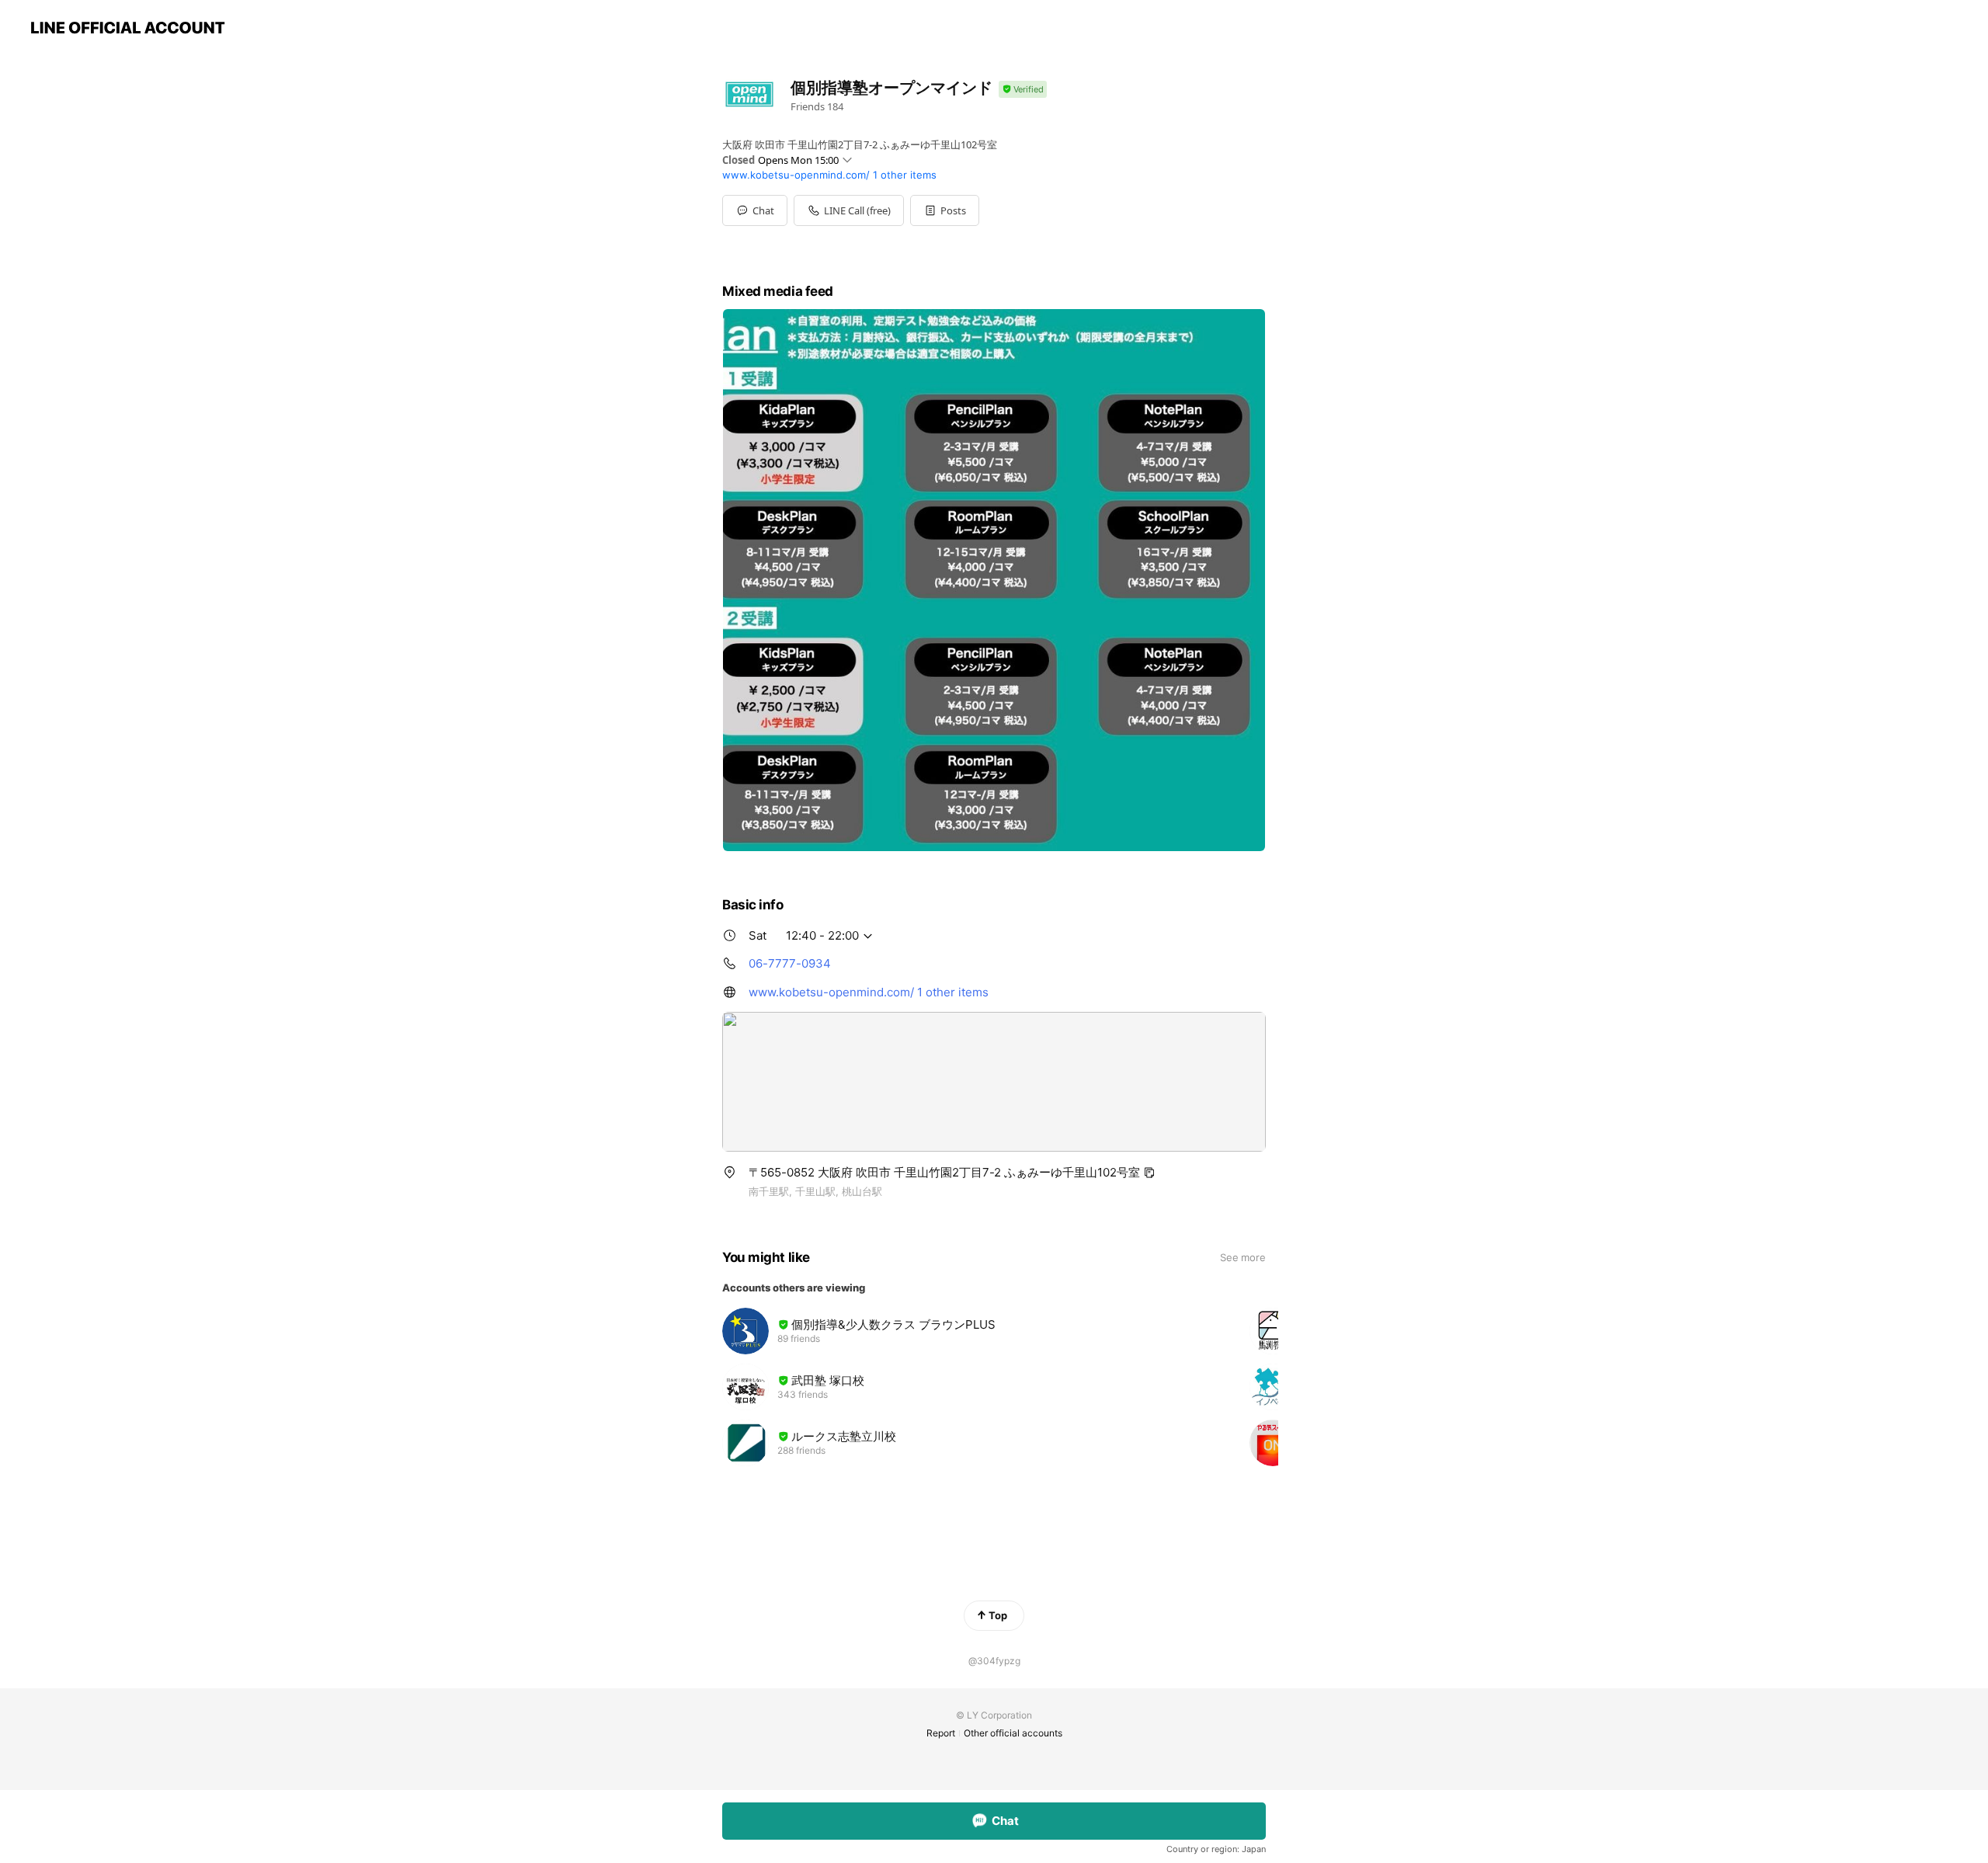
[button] (945, 210)
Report (941, 1733)
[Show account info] (1023, 90)
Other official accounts (1013, 1733)
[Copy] (1149, 1173)
